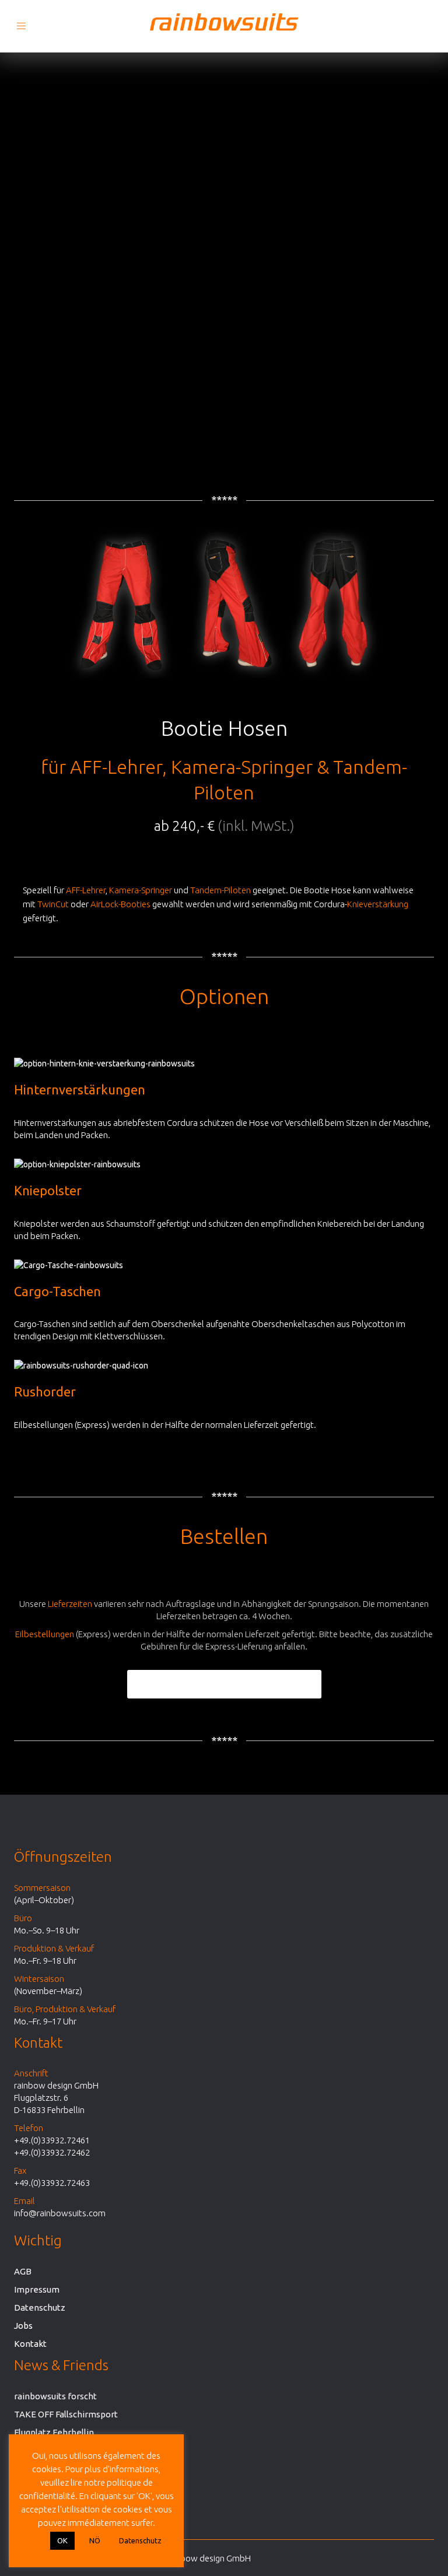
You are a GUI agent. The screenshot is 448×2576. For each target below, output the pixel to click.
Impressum (37, 2289)
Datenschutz (40, 2307)
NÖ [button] (95, 2540)
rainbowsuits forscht (55, 2396)
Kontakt (30, 2344)
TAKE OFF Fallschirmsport (66, 2414)
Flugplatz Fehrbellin (54, 2432)
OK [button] (62, 2540)
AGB (23, 2271)
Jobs (23, 2326)
